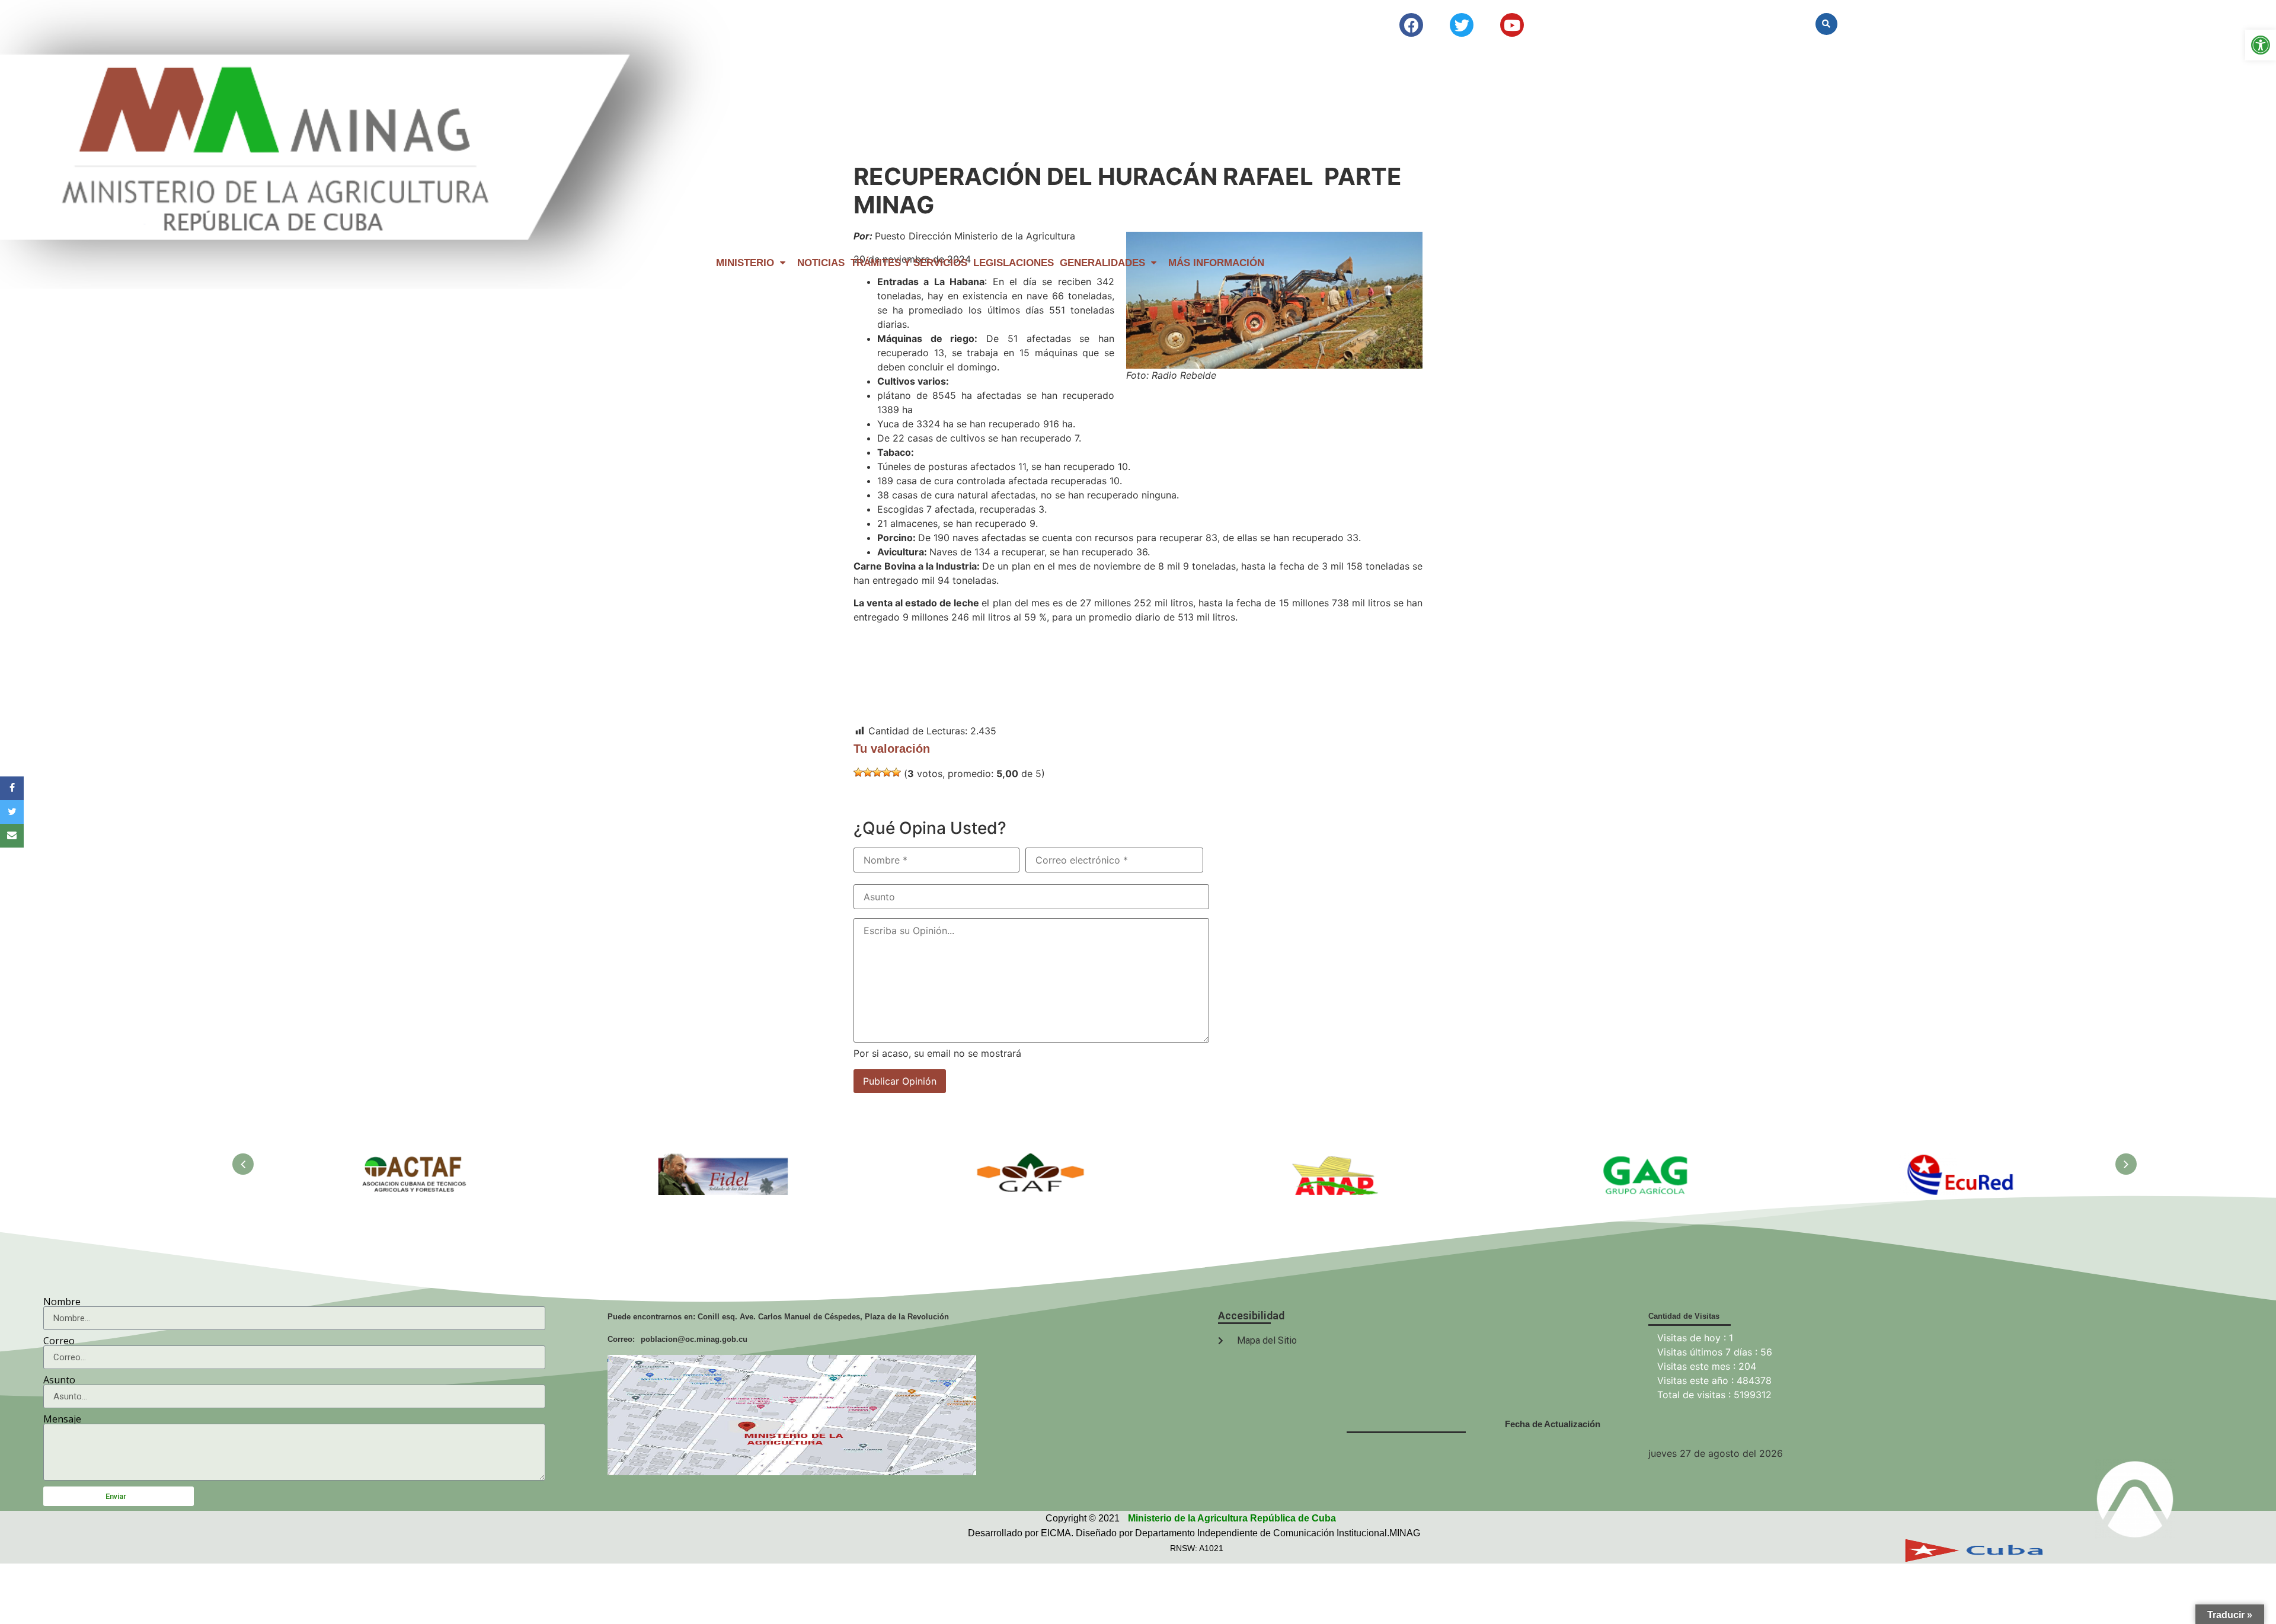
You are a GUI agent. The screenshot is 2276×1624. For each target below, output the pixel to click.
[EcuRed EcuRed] (1957, 1160)
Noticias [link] (821, 263)
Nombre (62, 1302)
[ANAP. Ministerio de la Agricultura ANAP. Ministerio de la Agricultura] (1340, 1160)
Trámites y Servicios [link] (909, 263)
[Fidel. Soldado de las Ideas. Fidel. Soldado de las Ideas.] (724, 1160)
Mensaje (62, 1419)
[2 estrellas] (868, 772)
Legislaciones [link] (1014, 263)
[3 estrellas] (877, 772)
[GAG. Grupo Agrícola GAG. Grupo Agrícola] (1648, 1160)
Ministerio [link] (745, 263)
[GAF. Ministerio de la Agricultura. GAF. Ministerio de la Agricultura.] (1032, 1160)
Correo (59, 1341)
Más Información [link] (1216, 263)
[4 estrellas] (887, 772)
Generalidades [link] (1102, 263)
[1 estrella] (858, 772)
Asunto (59, 1380)
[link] (2261, 45)
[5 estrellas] (896, 772)
